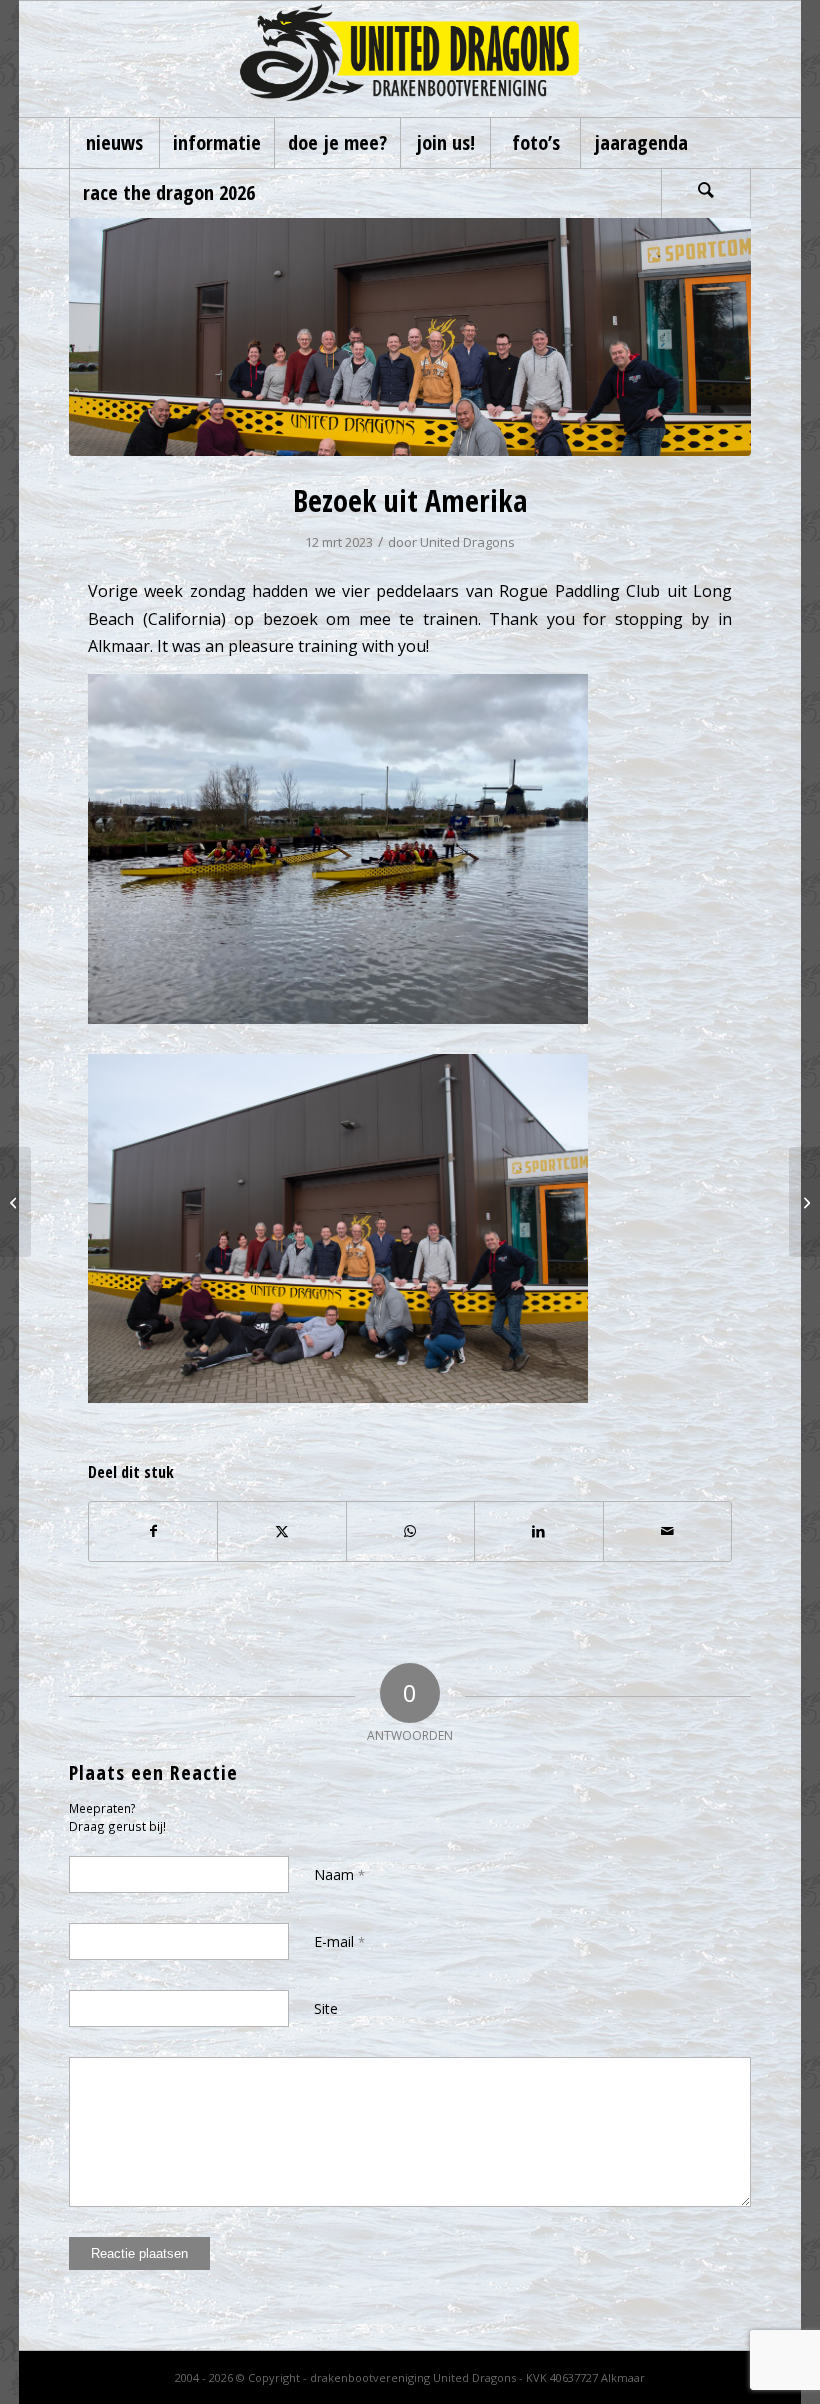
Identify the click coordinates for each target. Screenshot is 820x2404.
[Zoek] (706, 193)
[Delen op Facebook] (153, 1531)
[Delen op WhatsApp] (410, 1531)
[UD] (410, 59)
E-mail (339, 1941)
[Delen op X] (281, 1531)
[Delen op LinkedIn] (538, 1531)
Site (326, 2008)
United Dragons (467, 542)
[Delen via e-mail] (667, 1531)
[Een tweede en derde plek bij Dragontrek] (15, 1202)
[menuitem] (114, 143)
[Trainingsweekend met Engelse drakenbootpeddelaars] (804, 1202)
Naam (339, 1874)
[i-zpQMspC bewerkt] (410, 337)
